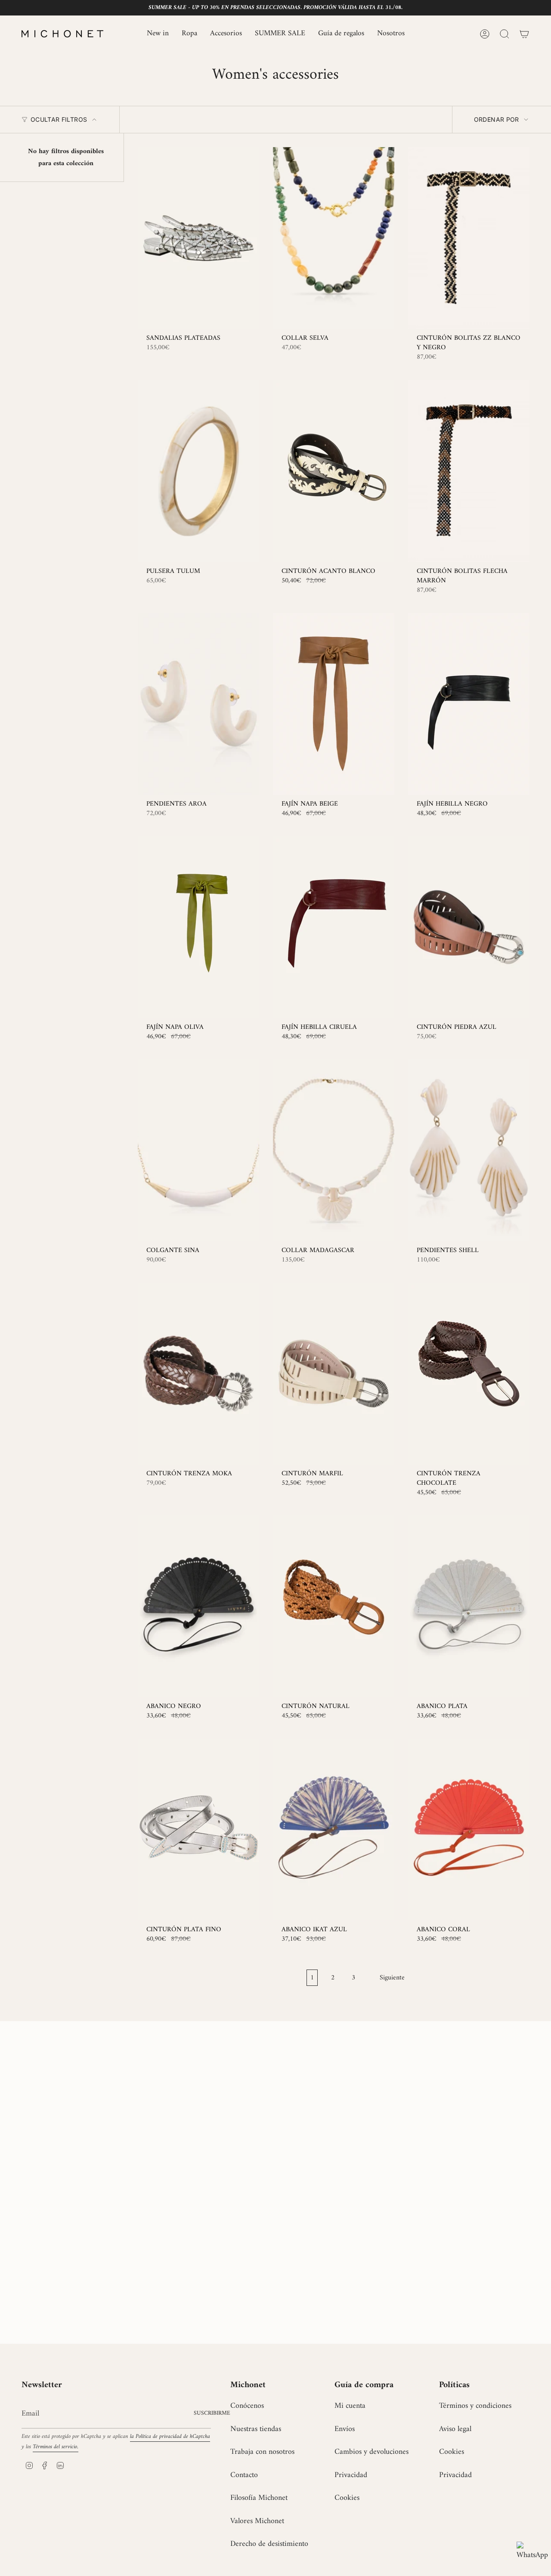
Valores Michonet (257, 2521)
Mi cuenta (350, 2406)
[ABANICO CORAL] (469, 1830)
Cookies (347, 2498)
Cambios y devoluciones (371, 2452)
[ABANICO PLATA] (469, 1606)
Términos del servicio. (56, 2447)
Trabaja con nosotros (262, 2452)
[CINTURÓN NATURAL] (334, 1606)
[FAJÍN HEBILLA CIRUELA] (334, 927)
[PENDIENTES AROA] (198, 704)
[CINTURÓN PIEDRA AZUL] (469, 927)
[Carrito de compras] (524, 34)
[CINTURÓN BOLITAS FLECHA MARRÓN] (469, 471)
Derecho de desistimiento (269, 2544)
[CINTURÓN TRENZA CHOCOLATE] (469, 1374)
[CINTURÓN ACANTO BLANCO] (334, 471)
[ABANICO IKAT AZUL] (334, 1830)
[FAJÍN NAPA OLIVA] (198, 927)
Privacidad (351, 2475)
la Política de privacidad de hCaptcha (170, 2437)
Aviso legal (455, 2429)
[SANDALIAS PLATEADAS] (198, 238)
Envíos (345, 2429)
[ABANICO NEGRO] (198, 1606)
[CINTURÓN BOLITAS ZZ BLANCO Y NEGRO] (469, 238)
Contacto (244, 2475)
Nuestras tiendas (256, 2429)
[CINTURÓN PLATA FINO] (198, 1830)
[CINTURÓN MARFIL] (334, 1374)
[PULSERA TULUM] (198, 471)
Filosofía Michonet (259, 2498)
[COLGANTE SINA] (198, 1150)
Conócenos (247, 2406)
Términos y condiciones (475, 2406)
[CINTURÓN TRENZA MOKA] (198, 1374)
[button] (189, 34)
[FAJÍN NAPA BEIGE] (334, 704)
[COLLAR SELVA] (334, 238)
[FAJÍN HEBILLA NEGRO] (469, 704)
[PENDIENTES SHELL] (469, 1150)
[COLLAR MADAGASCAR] (334, 1150)
